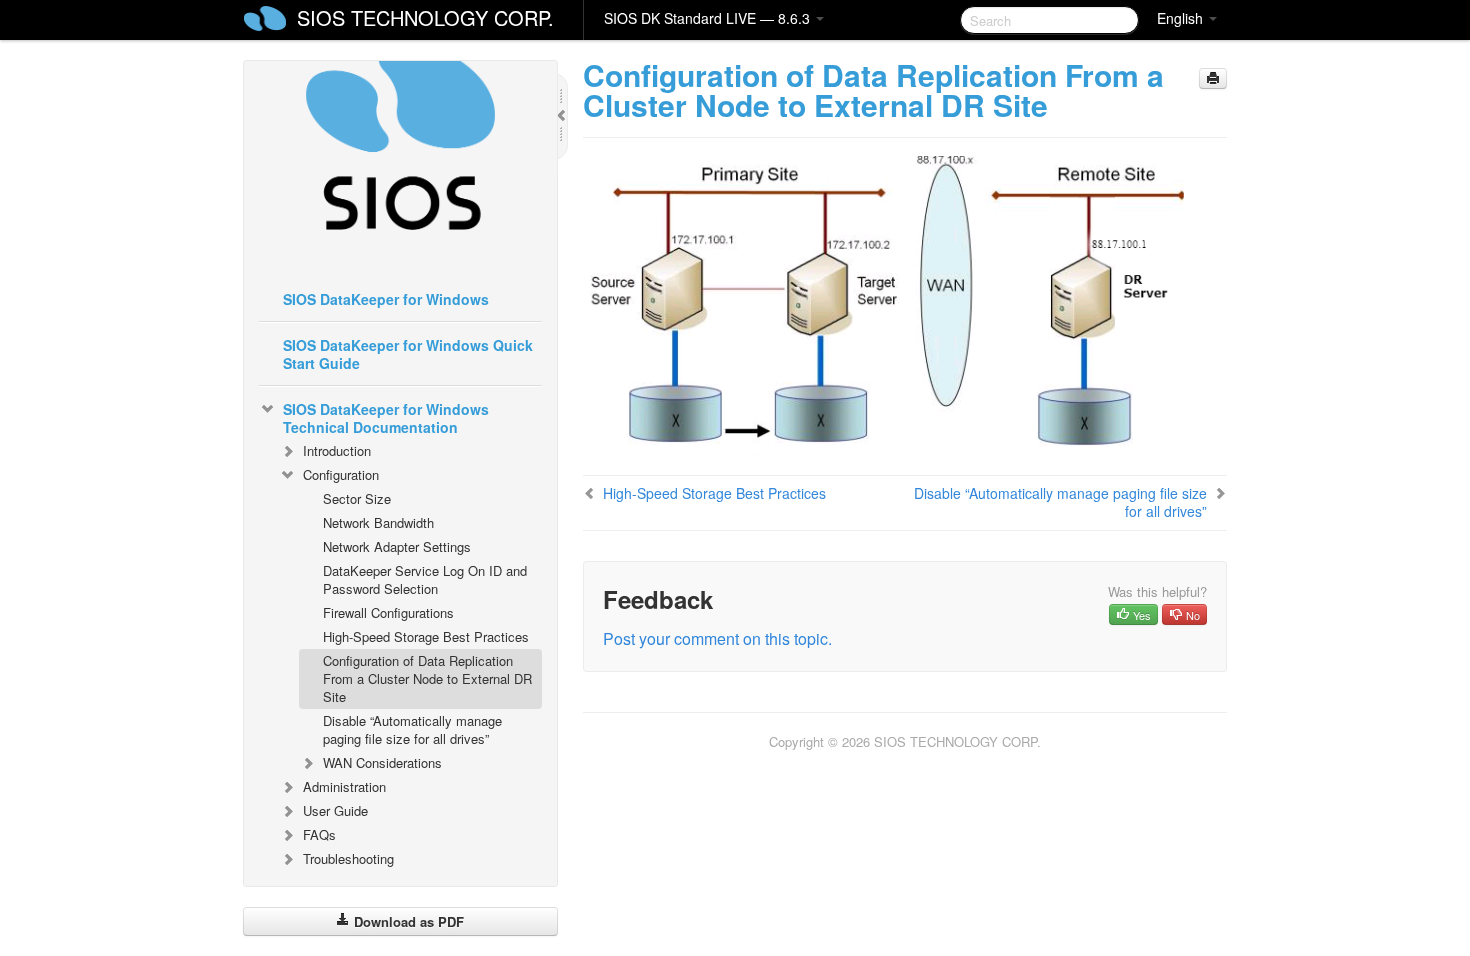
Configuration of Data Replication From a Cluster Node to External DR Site (427, 678)
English (1182, 18)
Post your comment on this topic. (717, 638)
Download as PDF (407, 921)
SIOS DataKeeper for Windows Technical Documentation (386, 418)
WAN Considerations (382, 762)
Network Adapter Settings (397, 546)
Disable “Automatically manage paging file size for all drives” (412, 729)
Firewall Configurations (388, 612)
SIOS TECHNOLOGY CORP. (425, 17)
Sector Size (357, 498)
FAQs (319, 834)
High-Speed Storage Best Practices (426, 636)
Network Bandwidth (378, 522)
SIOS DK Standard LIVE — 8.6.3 (709, 18)
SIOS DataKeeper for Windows (386, 299)
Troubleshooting (348, 858)
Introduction (337, 450)
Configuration (341, 474)
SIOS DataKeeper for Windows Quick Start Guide (408, 354)
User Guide (335, 810)
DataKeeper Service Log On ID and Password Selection (425, 579)
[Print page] (1213, 78)
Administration (344, 786)
